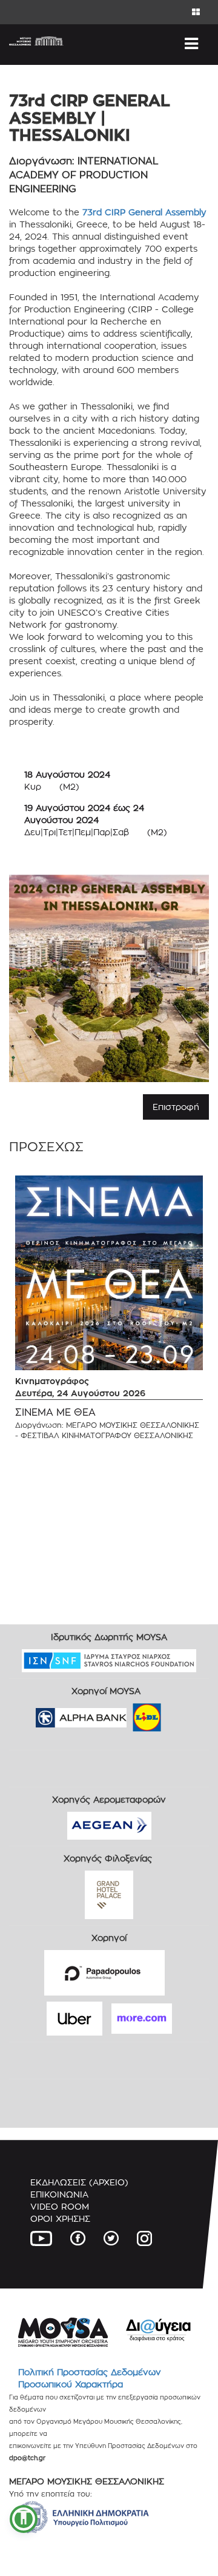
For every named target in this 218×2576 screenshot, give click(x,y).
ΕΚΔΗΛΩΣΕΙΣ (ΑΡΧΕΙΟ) (79, 2182)
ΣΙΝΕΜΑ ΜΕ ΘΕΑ (55, 1412)
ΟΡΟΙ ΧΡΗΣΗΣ (60, 2218)
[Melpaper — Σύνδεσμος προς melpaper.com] (182, 1714)
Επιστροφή (176, 1107)
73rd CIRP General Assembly (144, 212)
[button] (24, 2519)
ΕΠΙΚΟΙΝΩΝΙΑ (59, 2194)
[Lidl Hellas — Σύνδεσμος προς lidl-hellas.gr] (130, 1714)
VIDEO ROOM (60, 2206)
